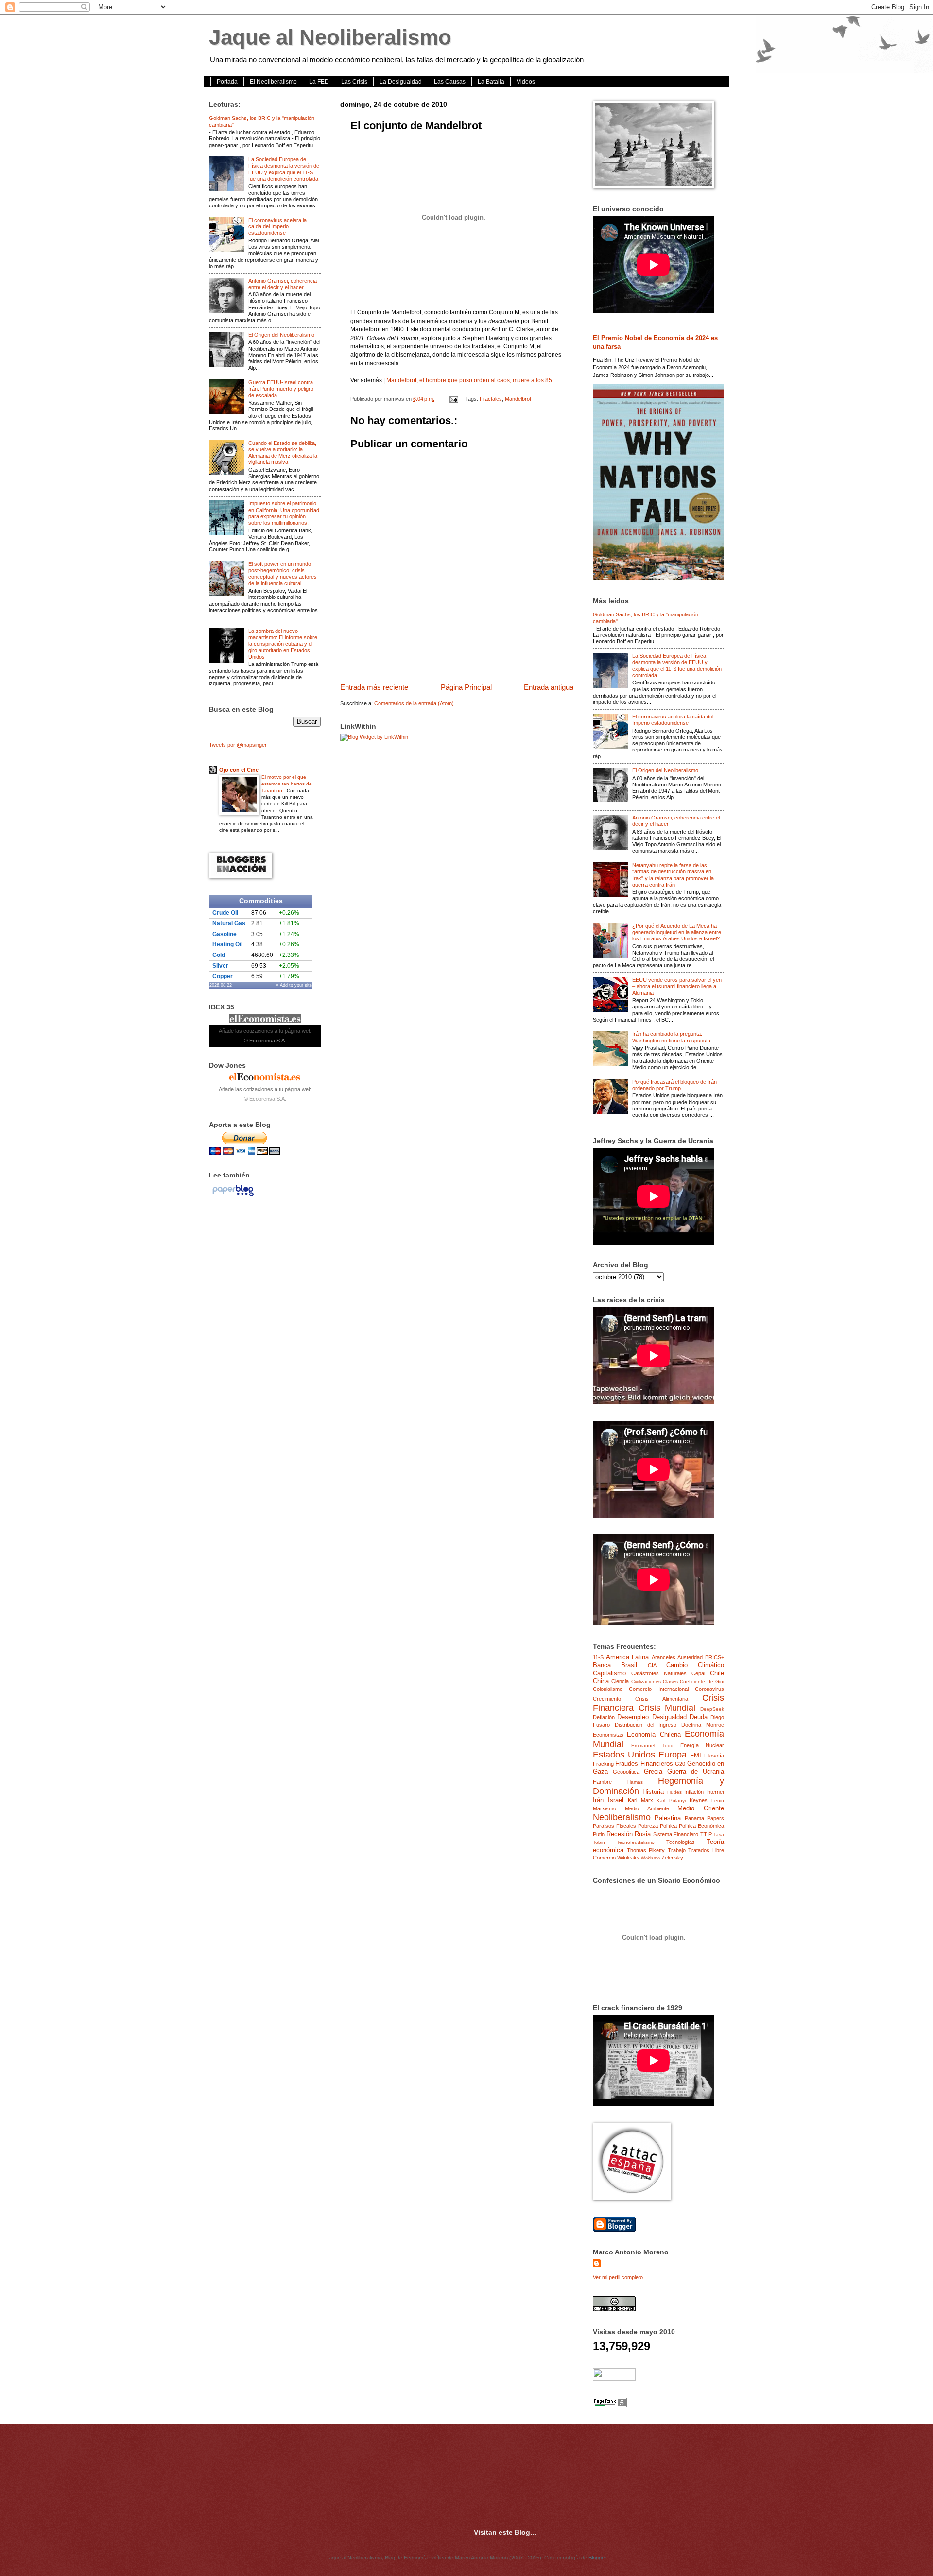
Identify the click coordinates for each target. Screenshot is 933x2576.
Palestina (668, 1818)
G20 (680, 1764)
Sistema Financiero (676, 1834)
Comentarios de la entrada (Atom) (414, 703)
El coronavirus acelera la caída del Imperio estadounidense (277, 227)
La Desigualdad (401, 82)
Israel (616, 1800)
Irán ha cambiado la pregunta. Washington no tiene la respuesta (671, 1037)
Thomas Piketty (646, 1850)
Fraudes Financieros (644, 1764)
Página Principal (466, 687)
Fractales (491, 399)
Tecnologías (681, 1842)
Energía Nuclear (702, 1745)
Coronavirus (709, 1689)
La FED (319, 82)
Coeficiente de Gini (702, 1681)
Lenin (718, 1800)
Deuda (699, 1717)
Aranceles (664, 1657)
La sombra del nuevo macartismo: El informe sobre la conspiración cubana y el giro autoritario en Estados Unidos (283, 644)
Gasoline (225, 934)
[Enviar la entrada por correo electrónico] (453, 399)
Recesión (620, 1834)
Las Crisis (354, 82)
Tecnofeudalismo (636, 1842)
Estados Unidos (624, 1755)
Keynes (699, 1800)
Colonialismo (608, 1689)
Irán (598, 1800)
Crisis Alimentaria (662, 1699)
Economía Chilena (654, 1734)
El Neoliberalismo (273, 82)
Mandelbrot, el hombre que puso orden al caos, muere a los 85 (469, 380)
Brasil (629, 1665)
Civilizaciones (646, 1681)
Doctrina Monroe (703, 1725)
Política (668, 1826)
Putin (599, 1834)
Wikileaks (628, 1858)
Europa (673, 1755)
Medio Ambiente (647, 1808)
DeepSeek (712, 1709)
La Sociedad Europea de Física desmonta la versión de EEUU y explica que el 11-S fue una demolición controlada (284, 169)
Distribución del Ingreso (646, 1725)
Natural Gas (229, 923)
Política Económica (701, 1826)
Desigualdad (669, 1717)
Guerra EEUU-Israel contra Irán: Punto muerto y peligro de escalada (281, 389)
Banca (602, 1665)
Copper (223, 976)
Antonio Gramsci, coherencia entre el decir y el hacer (283, 284)
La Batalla (491, 82)
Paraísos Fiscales (614, 1826)
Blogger (597, 2558)
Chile (717, 1673)
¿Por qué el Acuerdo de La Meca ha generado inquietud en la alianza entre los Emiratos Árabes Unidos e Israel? (677, 932)
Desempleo (633, 1717)
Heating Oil (227, 944)
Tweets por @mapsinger (238, 745)
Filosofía (714, 1756)
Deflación (604, 1717)
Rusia (643, 1834)
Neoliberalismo (622, 1817)
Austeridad (690, 1657)
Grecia (653, 1771)
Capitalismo (609, 1673)
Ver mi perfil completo (618, 2277)
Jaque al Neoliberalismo (330, 37)
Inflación (694, 1792)
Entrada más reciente (374, 687)
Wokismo (650, 1858)
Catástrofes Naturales (659, 1673)
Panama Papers (704, 1818)
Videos (526, 82)
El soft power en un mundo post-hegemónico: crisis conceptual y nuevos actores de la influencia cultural (283, 574)
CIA (652, 1665)
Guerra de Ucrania (696, 1771)
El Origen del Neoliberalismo (281, 335)
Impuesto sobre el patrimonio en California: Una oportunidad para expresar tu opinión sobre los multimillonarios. (284, 513)
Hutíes (674, 1792)
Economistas (608, 1735)
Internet (715, 1792)
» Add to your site (294, 985)
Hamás (635, 1782)
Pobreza (648, 1826)
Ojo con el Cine (239, 770)
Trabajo (677, 1850)
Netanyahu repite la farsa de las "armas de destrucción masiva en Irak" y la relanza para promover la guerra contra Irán (673, 875)
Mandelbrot (518, 399)
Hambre (602, 1782)
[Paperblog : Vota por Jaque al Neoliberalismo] (233, 1196)
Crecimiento (607, 1699)
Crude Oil (225, 913)
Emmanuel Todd (652, 1746)
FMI (696, 1755)
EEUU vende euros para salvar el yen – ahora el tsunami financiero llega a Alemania (677, 986)
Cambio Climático (695, 1665)
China (601, 1681)
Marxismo (605, 1808)
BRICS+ (715, 1657)
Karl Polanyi (671, 1800)
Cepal (698, 1673)
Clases (670, 1681)
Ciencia (620, 1681)
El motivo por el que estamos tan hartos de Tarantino (287, 784)
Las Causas (450, 82)
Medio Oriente (701, 1808)
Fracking (603, 1764)
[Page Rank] (610, 2405)
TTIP (706, 1834)
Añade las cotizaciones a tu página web (265, 1031)
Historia (653, 1792)
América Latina (628, 1657)
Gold (219, 955)
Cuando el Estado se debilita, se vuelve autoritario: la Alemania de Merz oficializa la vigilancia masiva (283, 453)
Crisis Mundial (667, 1708)
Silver (220, 966)
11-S (598, 1657)
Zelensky (672, 1858)
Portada (227, 82)
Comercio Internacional (658, 1689)
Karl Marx (640, 1800)
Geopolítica (626, 1772)
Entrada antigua (549, 687)
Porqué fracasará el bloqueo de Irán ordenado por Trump (674, 1085)
